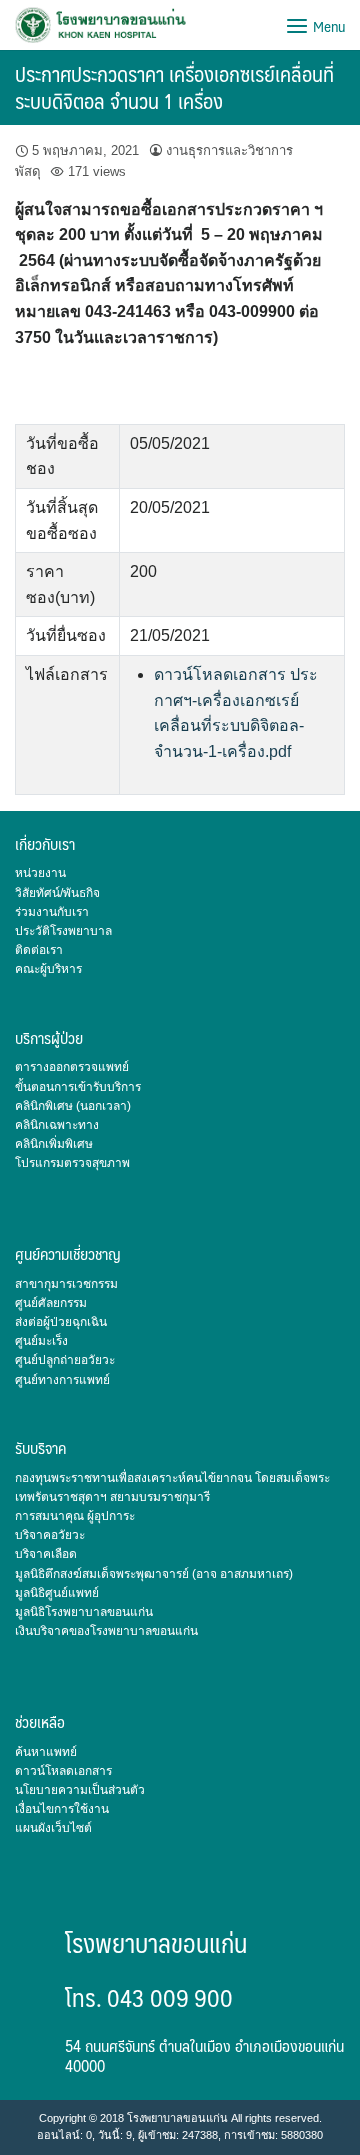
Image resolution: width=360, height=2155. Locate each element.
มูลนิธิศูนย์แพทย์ (57, 1593)
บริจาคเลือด (46, 1554)
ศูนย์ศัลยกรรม (51, 1303)
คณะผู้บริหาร (48, 969)
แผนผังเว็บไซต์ (53, 1828)
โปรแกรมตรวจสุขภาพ (72, 1163)
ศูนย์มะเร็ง (41, 1341)
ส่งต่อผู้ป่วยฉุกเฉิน (61, 1322)
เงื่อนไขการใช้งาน (62, 1809)
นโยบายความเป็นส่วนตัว (80, 1790)
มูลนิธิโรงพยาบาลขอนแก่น (84, 1612)
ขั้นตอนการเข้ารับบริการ (78, 1087)
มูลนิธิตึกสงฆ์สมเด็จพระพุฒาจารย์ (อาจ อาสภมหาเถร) (154, 1574)
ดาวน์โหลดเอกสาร (63, 1771)
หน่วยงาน (40, 873)
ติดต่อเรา (39, 950)
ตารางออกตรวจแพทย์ (72, 1067)
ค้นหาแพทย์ (46, 1752)
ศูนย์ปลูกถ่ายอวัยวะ (65, 1360)
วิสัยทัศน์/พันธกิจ (57, 893)
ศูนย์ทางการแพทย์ (62, 1380)
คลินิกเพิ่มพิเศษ (54, 1144)
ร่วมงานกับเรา (52, 912)
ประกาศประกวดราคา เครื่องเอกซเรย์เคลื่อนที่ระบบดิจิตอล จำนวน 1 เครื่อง (174, 87)
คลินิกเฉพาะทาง (57, 1125)
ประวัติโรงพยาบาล (63, 931)
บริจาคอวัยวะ (50, 1535)
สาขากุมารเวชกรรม (66, 1284)
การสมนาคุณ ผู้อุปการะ (75, 1516)
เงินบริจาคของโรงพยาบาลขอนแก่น (106, 1631)
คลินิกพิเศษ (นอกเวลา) (73, 1106)
